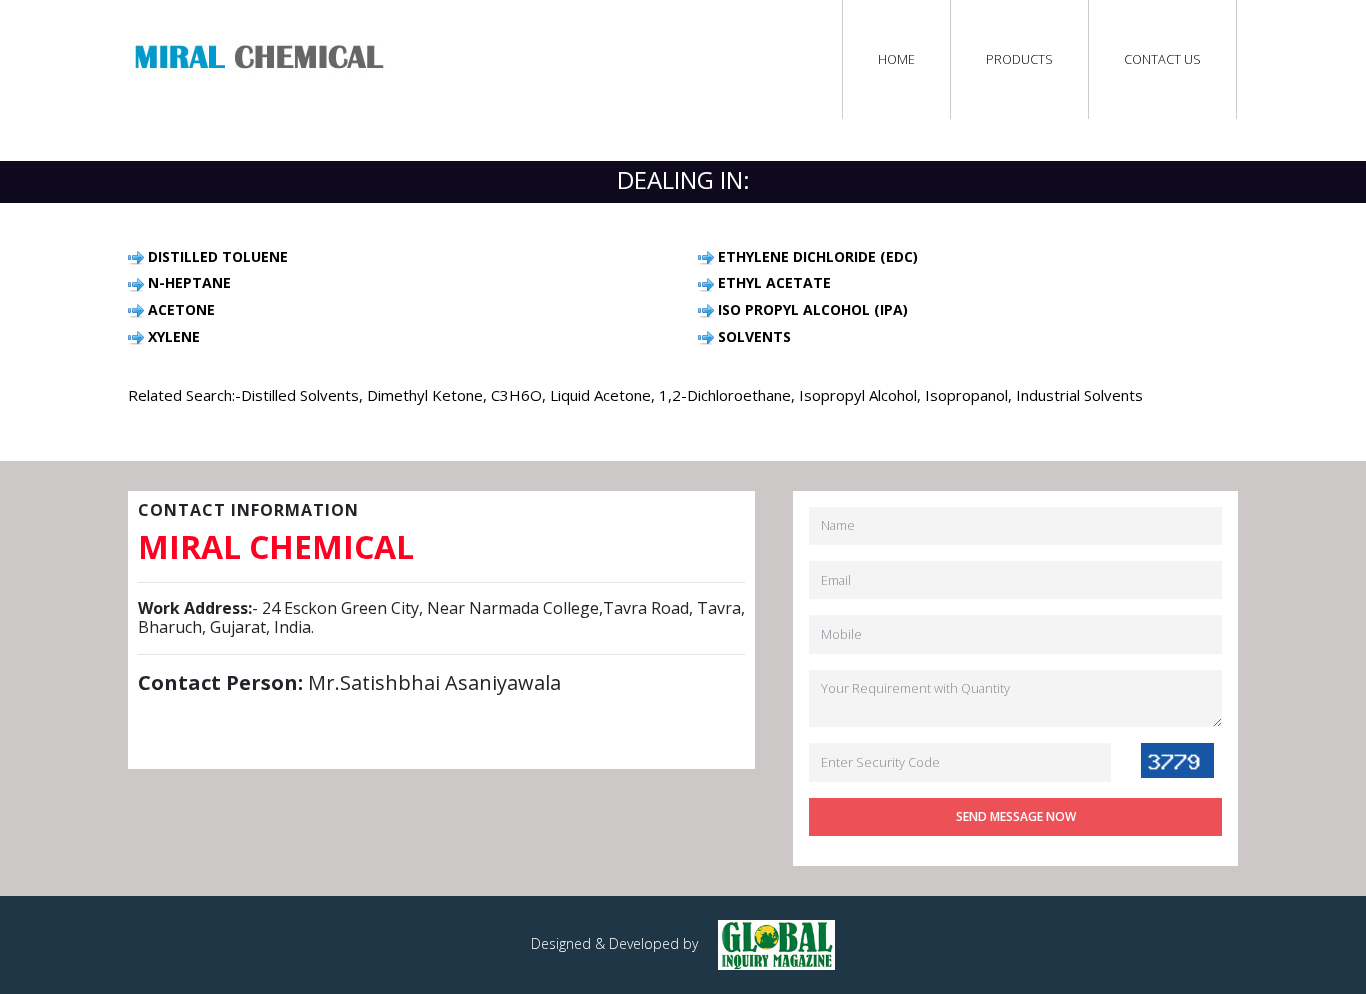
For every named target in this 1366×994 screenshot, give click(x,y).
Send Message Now (1016, 816)
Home (896, 59)
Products (1019, 59)
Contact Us (1162, 59)
